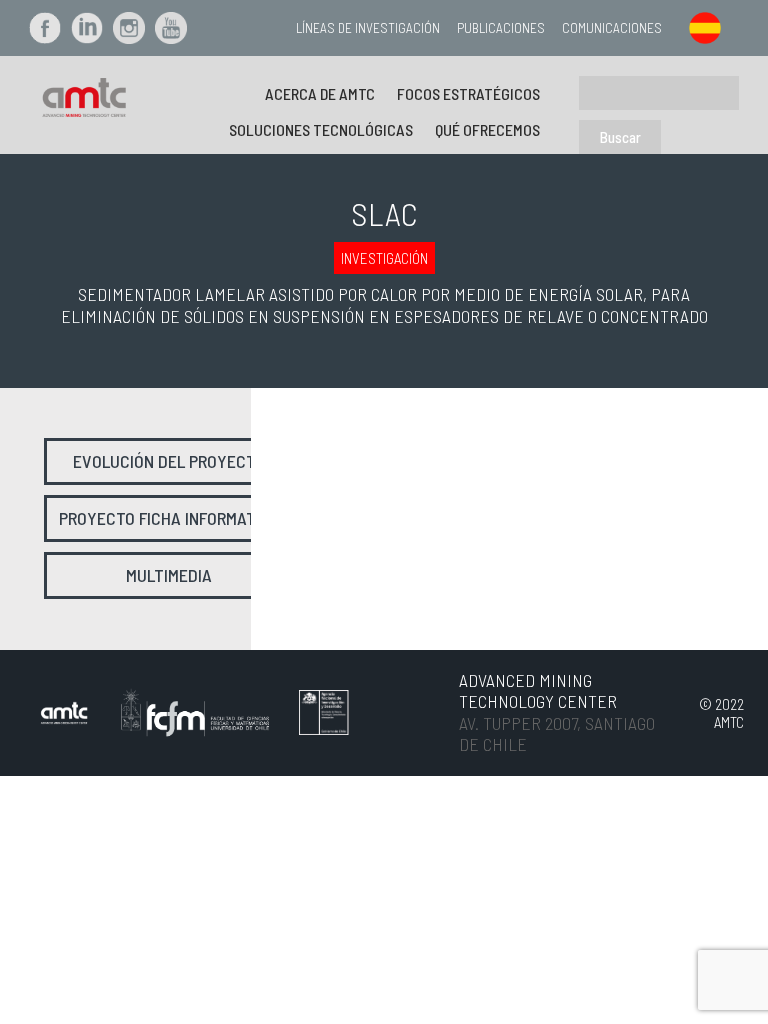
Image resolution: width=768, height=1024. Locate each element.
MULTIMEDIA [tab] (169, 575)
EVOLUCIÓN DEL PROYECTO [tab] (169, 461)
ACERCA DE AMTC (320, 93)
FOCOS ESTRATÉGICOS (468, 93)
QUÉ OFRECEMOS (487, 129)
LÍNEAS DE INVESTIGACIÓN (368, 27)
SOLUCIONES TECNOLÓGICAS (321, 129)
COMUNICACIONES (612, 27)
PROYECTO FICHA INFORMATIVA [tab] (169, 518)
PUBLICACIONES (501, 27)
